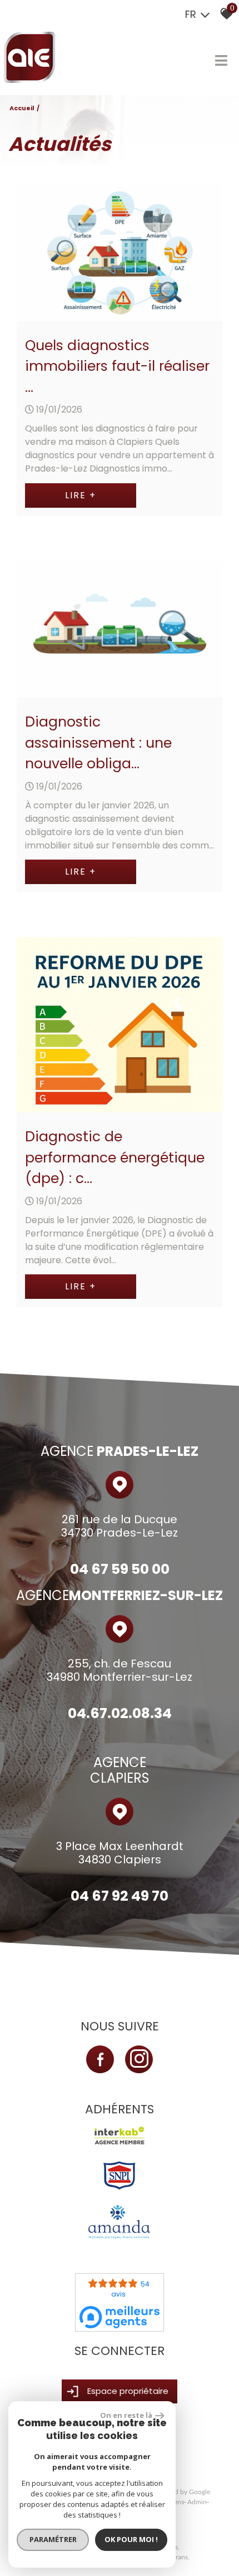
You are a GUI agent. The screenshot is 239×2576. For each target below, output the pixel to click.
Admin (197, 2502)
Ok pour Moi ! (131, 2539)
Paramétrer (53, 2539)
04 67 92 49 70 (120, 1896)
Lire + (81, 495)
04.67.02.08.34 (120, 1713)
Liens (176, 2502)
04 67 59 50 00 (120, 1569)
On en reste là (126, 2415)
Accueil (22, 108)
